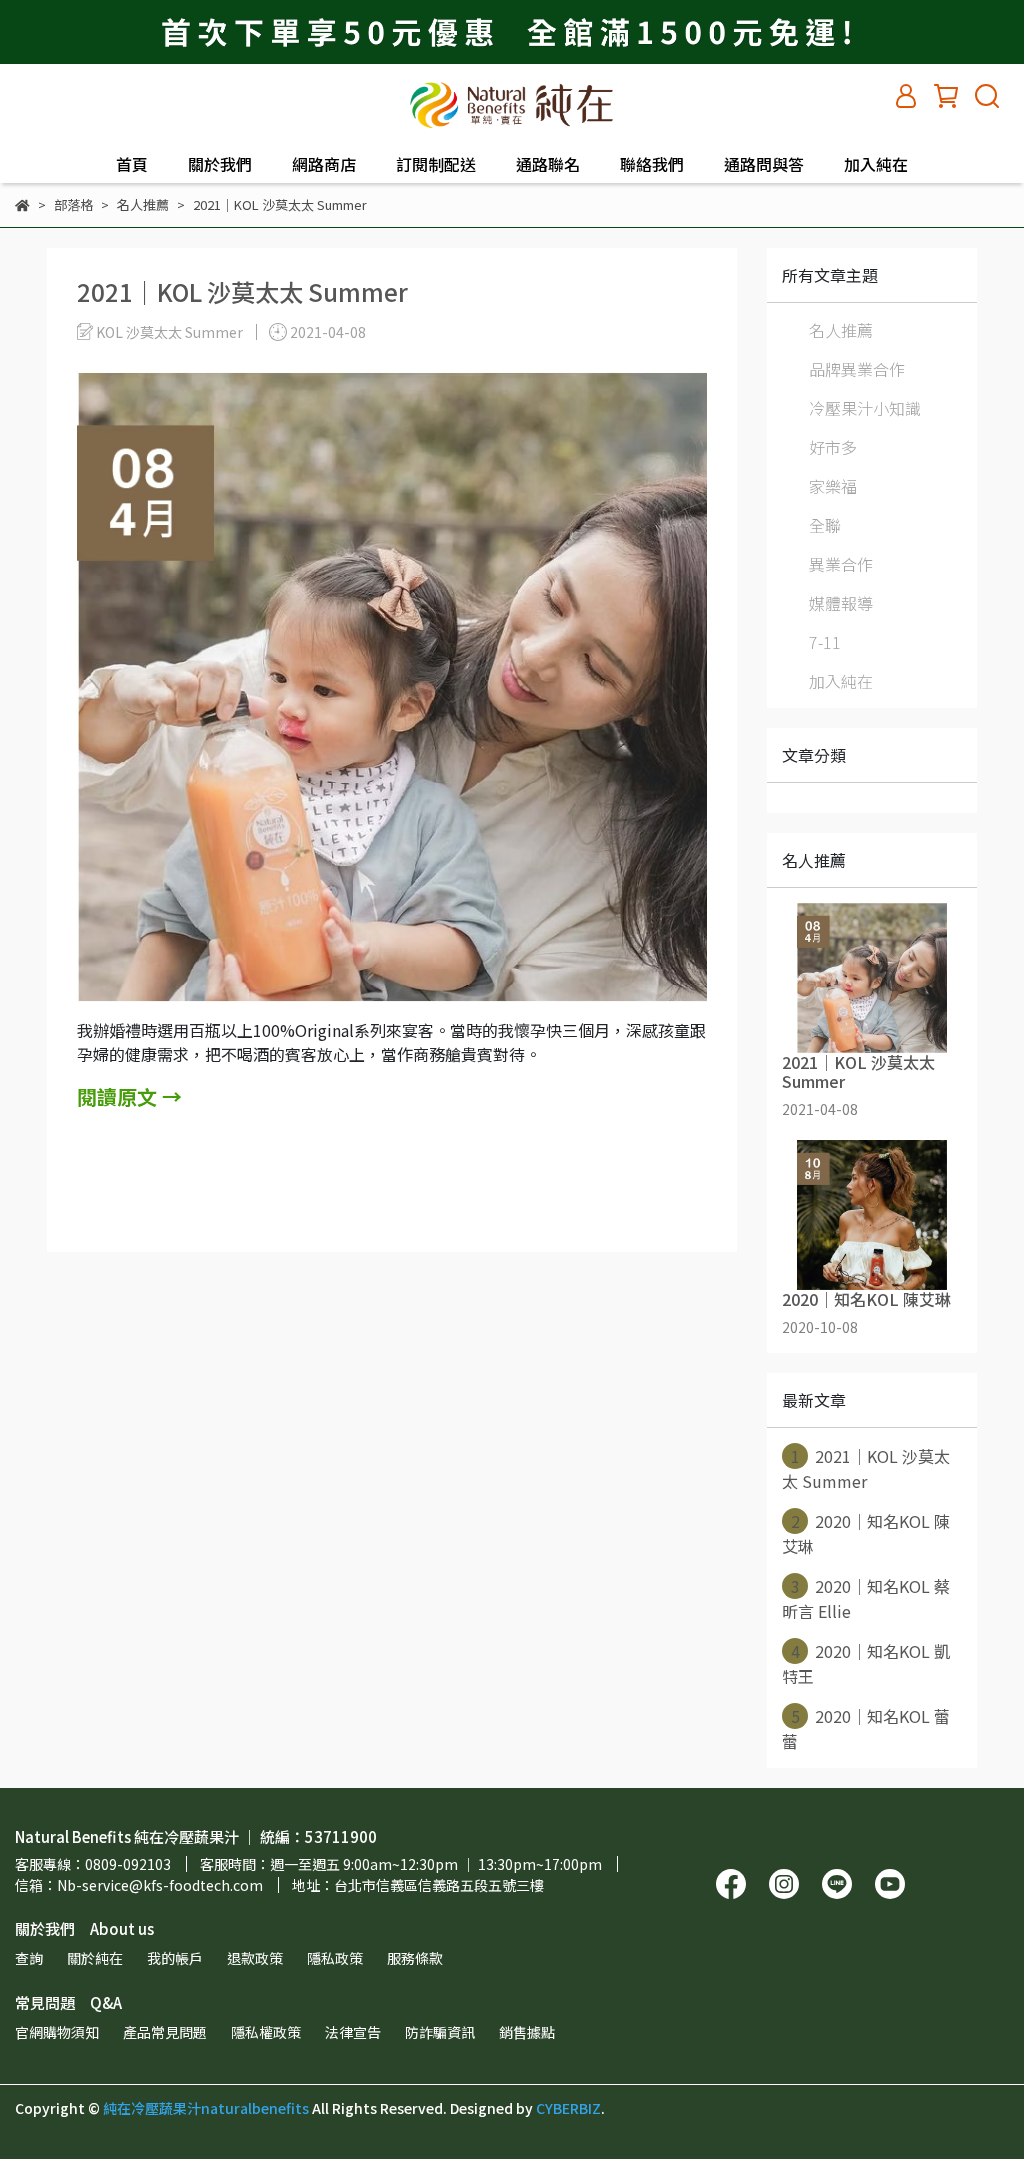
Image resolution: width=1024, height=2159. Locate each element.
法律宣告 (353, 2032)
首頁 (132, 164)
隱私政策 (335, 1958)
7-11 (825, 642)
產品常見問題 (165, 2032)
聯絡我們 (652, 164)
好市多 (833, 447)
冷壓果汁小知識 (865, 408)
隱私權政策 (266, 2032)
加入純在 (876, 164)
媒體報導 (841, 603)
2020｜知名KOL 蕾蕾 (866, 1728)
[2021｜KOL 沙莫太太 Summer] (872, 978)
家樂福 (833, 486)
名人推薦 (841, 330)
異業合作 (841, 564)
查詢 (29, 1958)
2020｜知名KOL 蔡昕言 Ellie (866, 1598)
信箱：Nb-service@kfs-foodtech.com (139, 1885)
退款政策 (255, 1958)
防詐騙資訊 (440, 2032)
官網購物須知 (57, 2032)
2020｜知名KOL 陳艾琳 (866, 1533)
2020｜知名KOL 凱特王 (866, 1663)
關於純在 (95, 1958)
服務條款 (415, 1958)
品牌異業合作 (857, 369)
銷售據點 (527, 2032)
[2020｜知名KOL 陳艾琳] (872, 1215)
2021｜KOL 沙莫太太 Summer (866, 1468)
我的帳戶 (175, 1958)
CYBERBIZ (568, 2108)
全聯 (825, 525)
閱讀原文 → (129, 1096)
